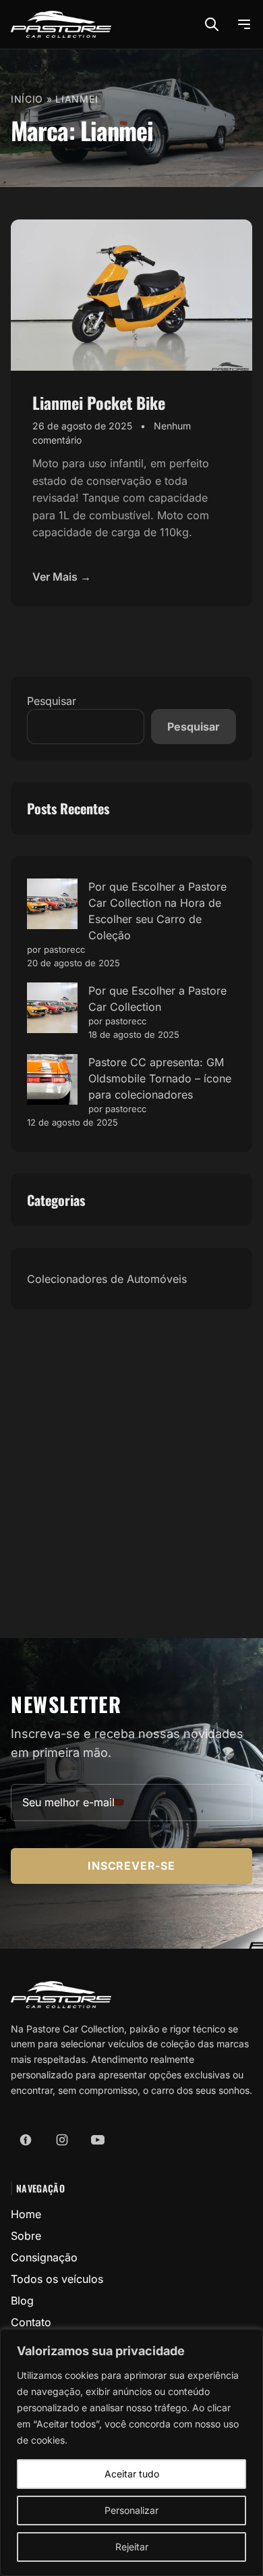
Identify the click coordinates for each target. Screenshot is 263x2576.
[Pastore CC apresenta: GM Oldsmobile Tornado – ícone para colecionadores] (52, 1079)
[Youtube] (98, 2140)
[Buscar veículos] (212, 24)
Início (27, 99)
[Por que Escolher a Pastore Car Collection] (52, 1008)
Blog (22, 2301)
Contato (31, 2322)
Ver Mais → (62, 577)
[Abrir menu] (244, 24)
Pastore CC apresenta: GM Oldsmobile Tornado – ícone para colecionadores (160, 1078)
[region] (131, 2452)
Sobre (26, 2236)
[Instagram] (62, 2140)
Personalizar (131, 2510)
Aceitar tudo (132, 2474)
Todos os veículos (57, 2279)
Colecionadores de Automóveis (107, 1279)
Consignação (44, 2257)
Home (26, 2214)
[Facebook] (26, 2140)
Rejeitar (132, 2547)
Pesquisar (52, 701)
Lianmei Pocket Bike (99, 402)
